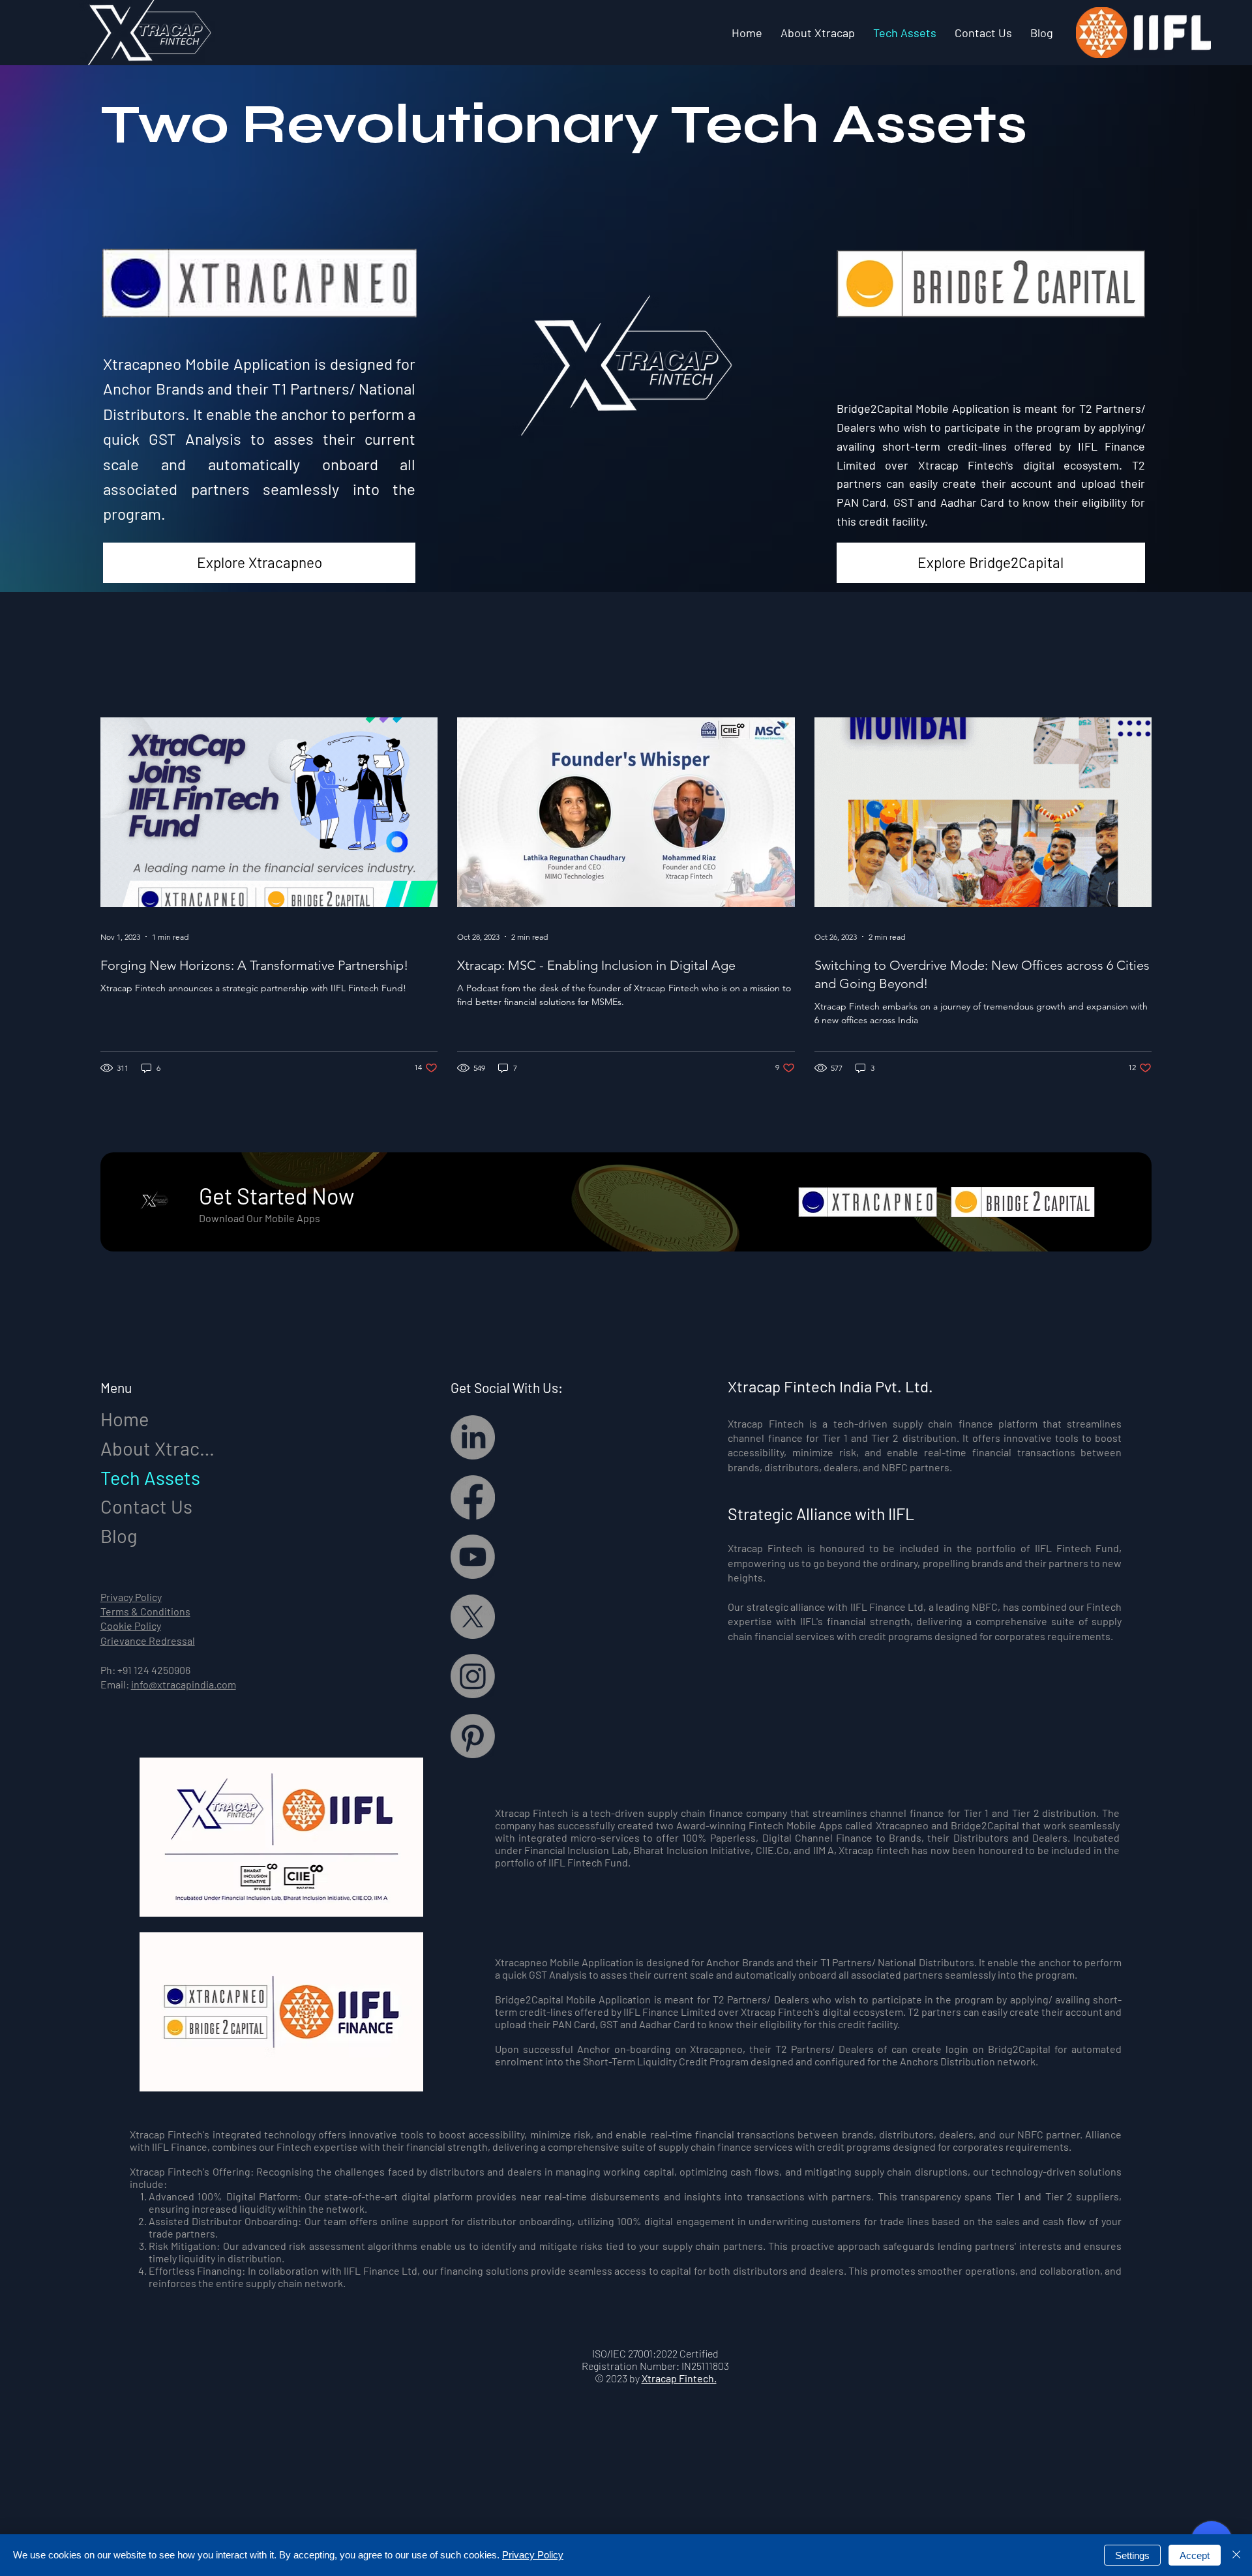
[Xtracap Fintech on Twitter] (473, 1617)
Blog (119, 1535)
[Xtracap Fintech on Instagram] (473, 1676)
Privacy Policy (131, 1597)
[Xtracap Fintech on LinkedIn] (473, 1437)
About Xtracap (160, 1448)
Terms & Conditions (145, 1611)
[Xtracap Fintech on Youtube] (473, 1557)
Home (125, 1419)
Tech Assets (150, 1477)
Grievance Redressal (148, 1640)
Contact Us (146, 1506)
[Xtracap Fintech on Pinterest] (473, 1736)
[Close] (1236, 2555)
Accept (1195, 2555)
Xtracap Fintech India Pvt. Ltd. (830, 1386)
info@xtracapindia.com (184, 1684)
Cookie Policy (131, 1625)
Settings (1132, 2555)
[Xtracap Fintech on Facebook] (473, 1497)
